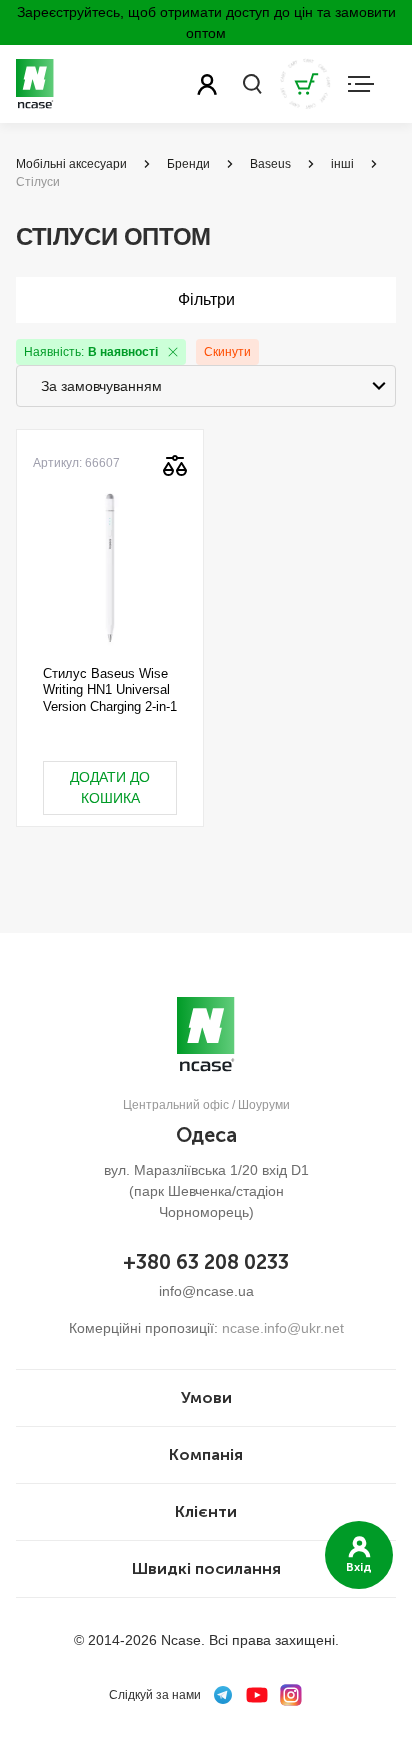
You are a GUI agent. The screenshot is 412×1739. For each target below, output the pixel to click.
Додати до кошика (110, 787)
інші (342, 164)
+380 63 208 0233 (206, 1262)
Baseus (270, 164)
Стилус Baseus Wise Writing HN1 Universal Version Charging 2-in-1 (110, 690)
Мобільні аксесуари (71, 164)
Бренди (188, 164)
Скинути (227, 352)
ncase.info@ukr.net (283, 1328)
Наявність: (91, 352)
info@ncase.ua (206, 1291)
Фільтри (206, 299)
